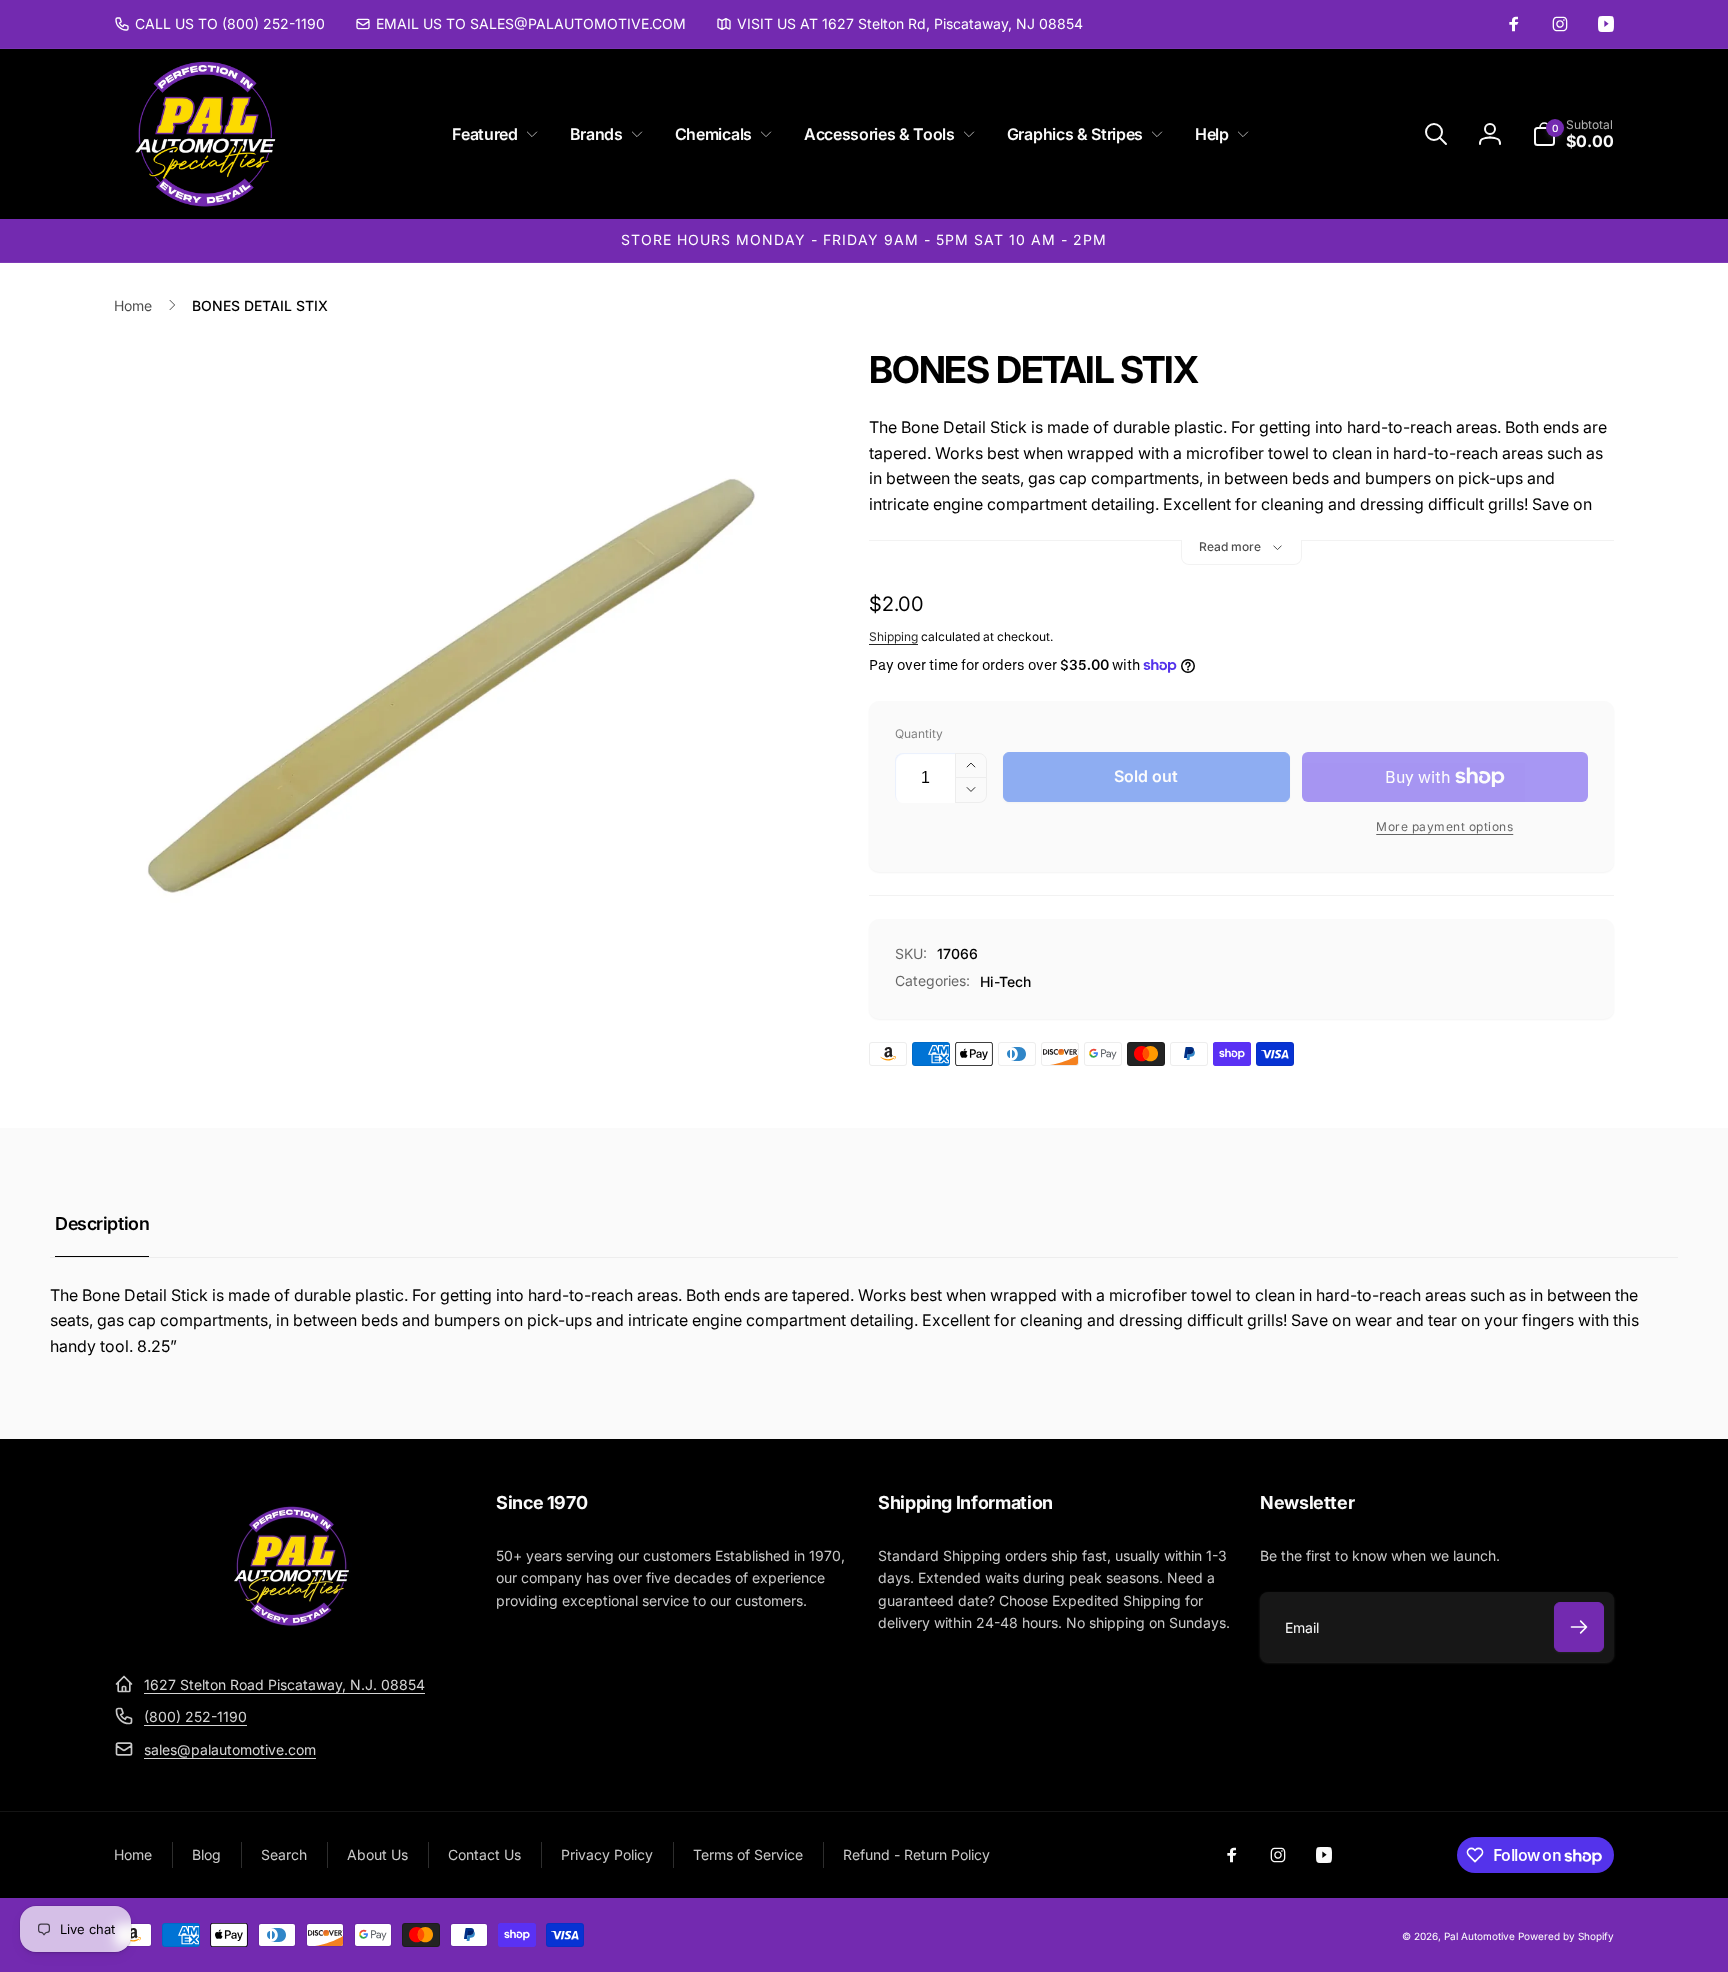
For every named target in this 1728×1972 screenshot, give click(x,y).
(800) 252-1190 (195, 1716)
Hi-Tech (1005, 981)
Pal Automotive (1479, 1936)
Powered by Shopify (1566, 1936)
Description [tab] (102, 1223)
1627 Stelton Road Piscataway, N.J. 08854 (284, 1684)
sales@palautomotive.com (230, 1749)
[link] (219, 24)
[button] (490, 134)
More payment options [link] (1444, 826)
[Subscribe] (1579, 1627)
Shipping (893, 636)
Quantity (919, 733)
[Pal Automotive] (291, 1635)
